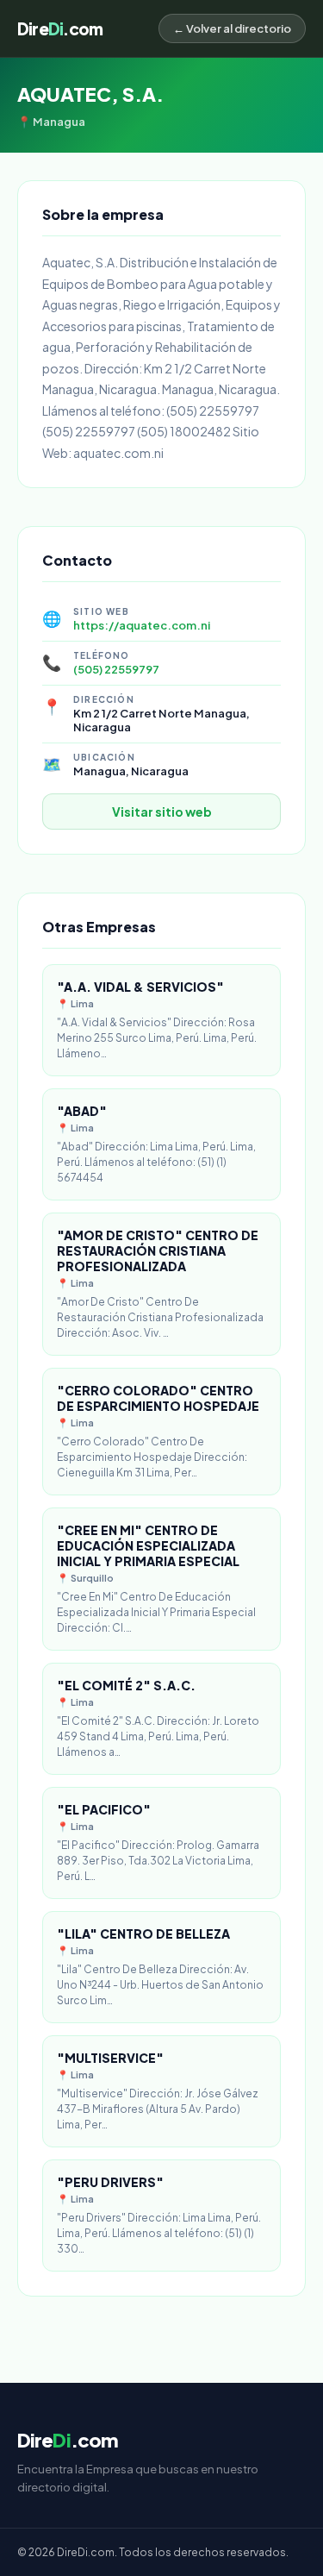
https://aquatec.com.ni (142, 625)
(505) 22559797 (116, 669)
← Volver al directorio (232, 28)
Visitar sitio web (162, 812)
